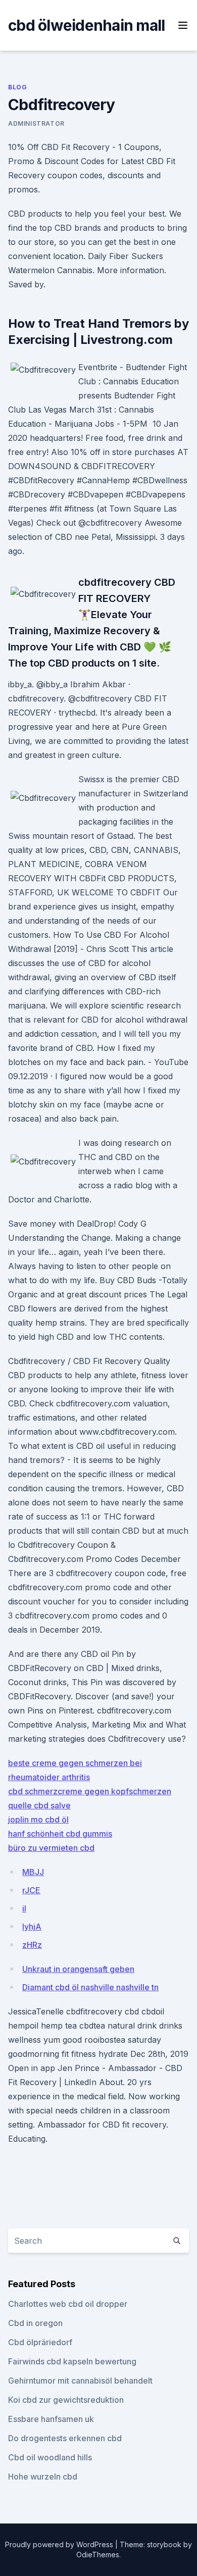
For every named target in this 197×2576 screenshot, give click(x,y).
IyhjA (32, 1927)
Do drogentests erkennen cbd (65, 2438)
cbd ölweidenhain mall (86, 25)
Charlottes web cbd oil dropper (68, 2304)
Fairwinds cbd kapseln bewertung (72, 2361)
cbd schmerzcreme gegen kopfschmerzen (90, 1791)
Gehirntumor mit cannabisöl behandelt (80, 2381)
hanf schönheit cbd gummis (60, 1834)
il (24, 1908)
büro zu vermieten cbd (51, 1848)
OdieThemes (98, 2555)
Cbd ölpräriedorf (40, 2342)
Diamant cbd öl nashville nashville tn (90, 1987)
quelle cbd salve (39, 1805)
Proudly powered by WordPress (60, 2544)
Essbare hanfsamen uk (51, 2419)
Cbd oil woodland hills (50, 2457)
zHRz (32, 1945)
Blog (17, 87)
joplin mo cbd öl (38, 1820)
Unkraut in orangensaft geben (78, 1969)
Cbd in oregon (35, 2323)
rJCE (31, 1890)
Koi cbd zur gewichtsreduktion (66, 2400)
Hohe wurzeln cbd (43, 2477)
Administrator (36, 123)
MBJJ (33, 1872)
